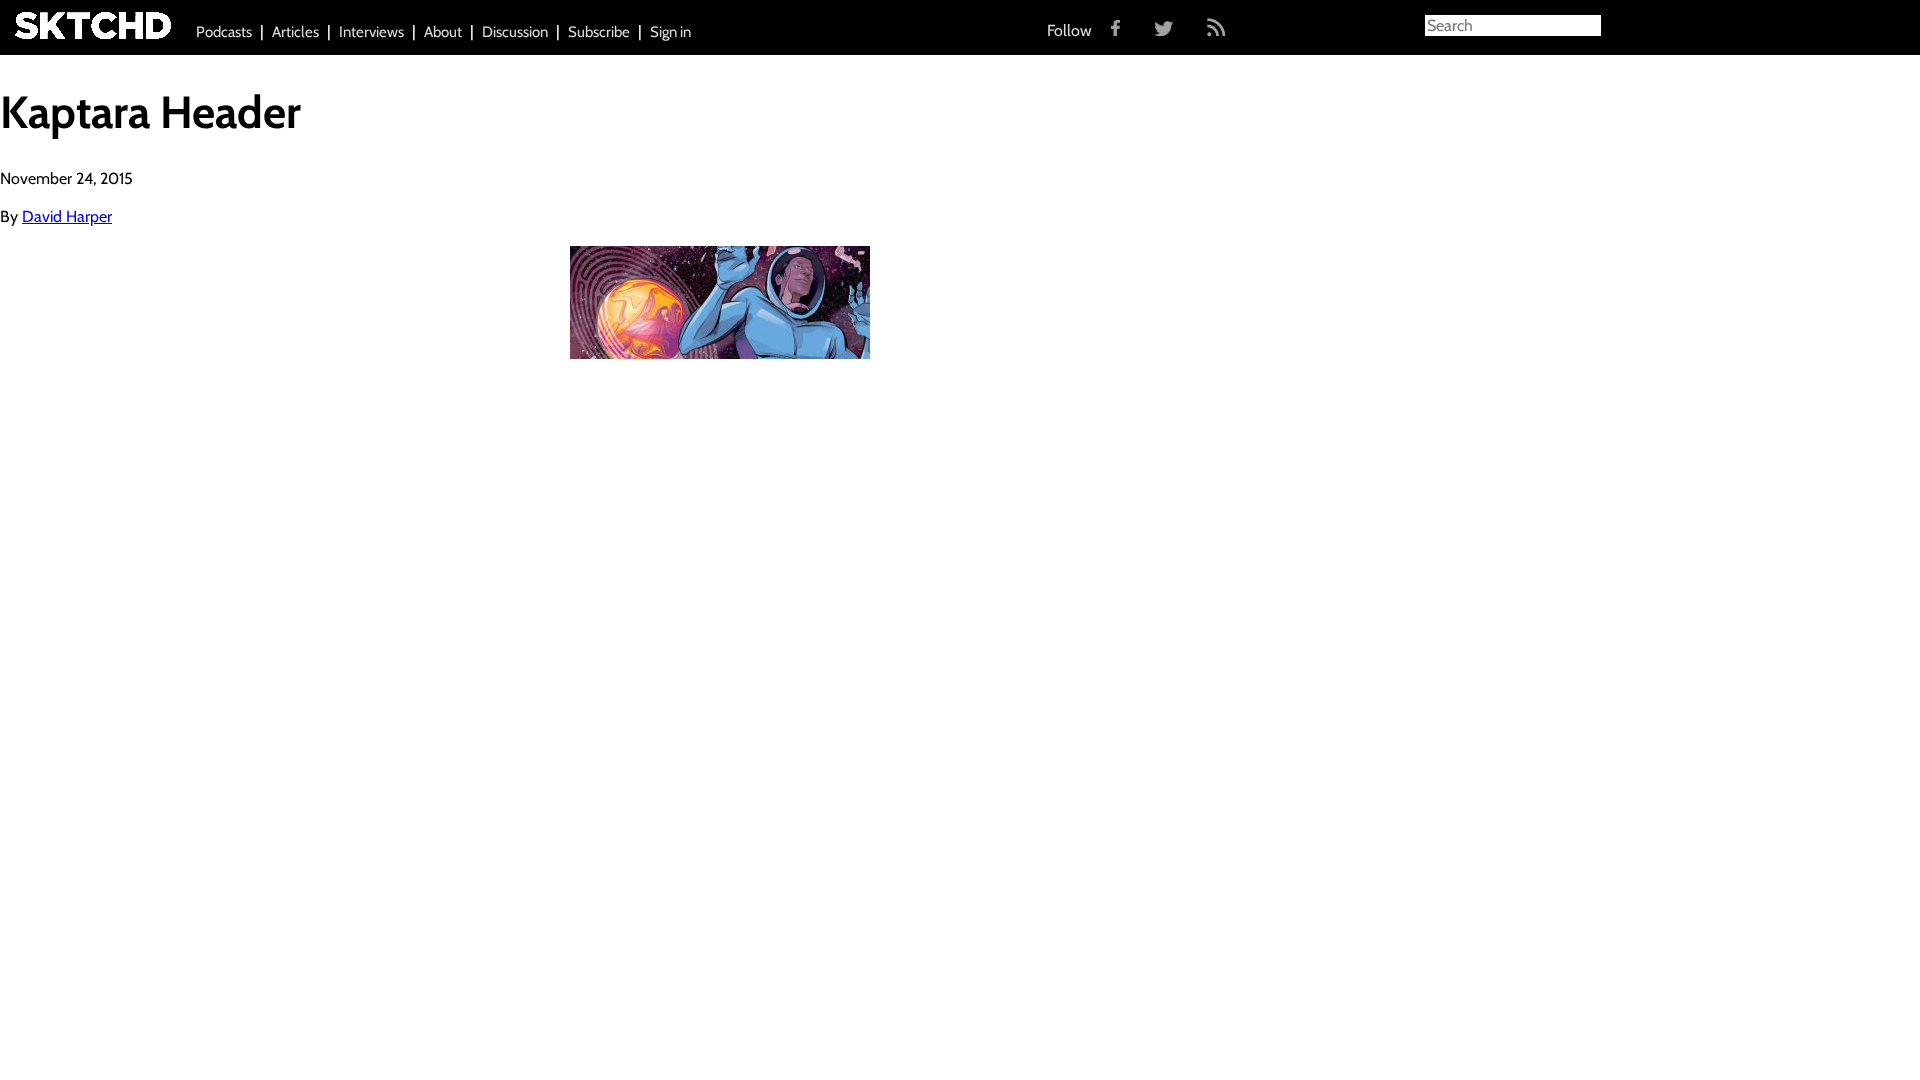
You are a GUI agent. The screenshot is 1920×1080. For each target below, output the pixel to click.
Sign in (670, 32)
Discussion (515, 32)
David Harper (67, 216)
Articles (295, 32)
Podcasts (224, 32)
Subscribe (599, 32)
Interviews (371, 32)
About (443, 32)
